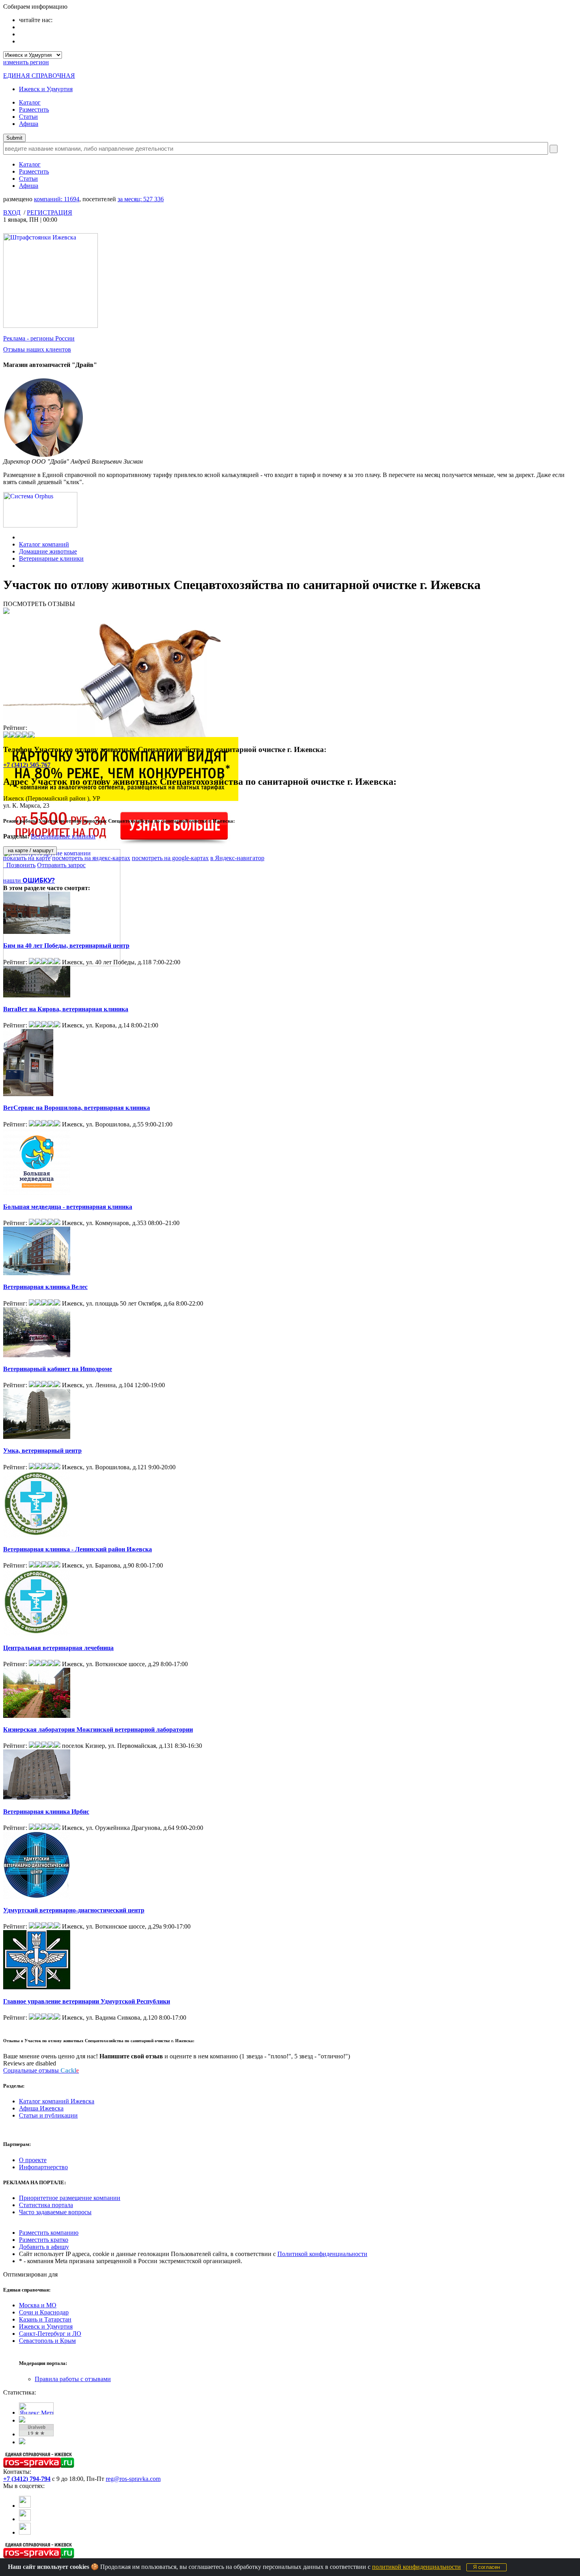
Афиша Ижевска (41, 2108)
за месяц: (141, 199)
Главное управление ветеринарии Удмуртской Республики (87, 2001)
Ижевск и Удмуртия (46, 89)
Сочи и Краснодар (44, 2312)
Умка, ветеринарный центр (42, 1451)
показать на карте (27, 858)
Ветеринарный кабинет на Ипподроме (58, 1369)
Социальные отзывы (41, 2070)
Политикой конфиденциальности (322, 2254)
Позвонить (19, 865)
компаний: (57, 199)
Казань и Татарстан (45, 2319)
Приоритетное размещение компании (70, 2198)
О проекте (33, 2160)
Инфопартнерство (43, 2167)
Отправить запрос (61, 865)
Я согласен (486, 2567)
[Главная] (21, 537)
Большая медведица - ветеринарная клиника (68, 1207)
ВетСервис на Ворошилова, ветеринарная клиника (77, 1108)
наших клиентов (37, 349)
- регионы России (39, 338)
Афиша (29, 124)
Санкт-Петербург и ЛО (50, 2334)
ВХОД (12, 212)
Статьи (28, 117)
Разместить (34, 109)
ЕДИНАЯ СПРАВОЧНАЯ (39, 76)
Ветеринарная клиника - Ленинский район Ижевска (78, 1549)
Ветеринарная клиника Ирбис (46, 1812)
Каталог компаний (44, 544)
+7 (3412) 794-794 (27, 2479)
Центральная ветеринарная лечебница (58, 1648)
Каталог (30, 102)
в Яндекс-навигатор (237, 858)
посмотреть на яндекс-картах (91, 858)
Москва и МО (38, 2305)
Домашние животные (48, 551)
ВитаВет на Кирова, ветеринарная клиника (66, 1009)
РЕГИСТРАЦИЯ (50, 212)
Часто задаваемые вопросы (55, 2212)
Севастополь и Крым (47, 2341)
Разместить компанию (49, 2233)
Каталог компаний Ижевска (57, 2101)
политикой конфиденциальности (416, 2567)
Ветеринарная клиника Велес (45, 1287)
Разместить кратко (44, 2240)
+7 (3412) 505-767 (27, 765)
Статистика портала (46, 2205)
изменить (26, 62)
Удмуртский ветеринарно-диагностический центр (74, 1910)
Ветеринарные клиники (51, 558)
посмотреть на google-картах (170, 858)
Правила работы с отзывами (73, 2379)
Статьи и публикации (48, 2115)
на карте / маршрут (30, 850)
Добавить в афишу (44, 2247)
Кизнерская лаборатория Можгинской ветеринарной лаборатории (98, 1729)
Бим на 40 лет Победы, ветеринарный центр (66, 946)
